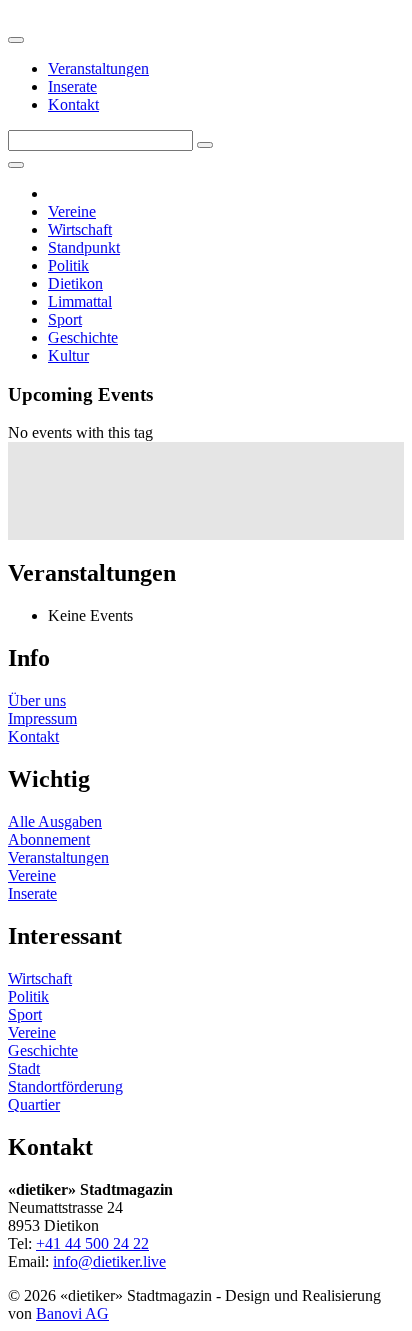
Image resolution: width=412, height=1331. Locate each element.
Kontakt (73, 104)
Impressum (42, 718)
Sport (65, 319)
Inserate (72, 86)
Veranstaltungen (98, 68)
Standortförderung (65, 1086)
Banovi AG (72, 1313)
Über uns (37, 700)
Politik (68, 265)
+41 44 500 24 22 (92, 1243)
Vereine (72, 211)
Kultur (68, 355)
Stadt (24, 1068)
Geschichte (83, 337)
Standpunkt (84, 247)
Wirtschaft (80, 229)
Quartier (34, 1104)
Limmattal (80, 301)
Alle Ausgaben (55, 821)
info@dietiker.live (109, 1261)
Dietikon (75, 283)
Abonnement (49, 839)
